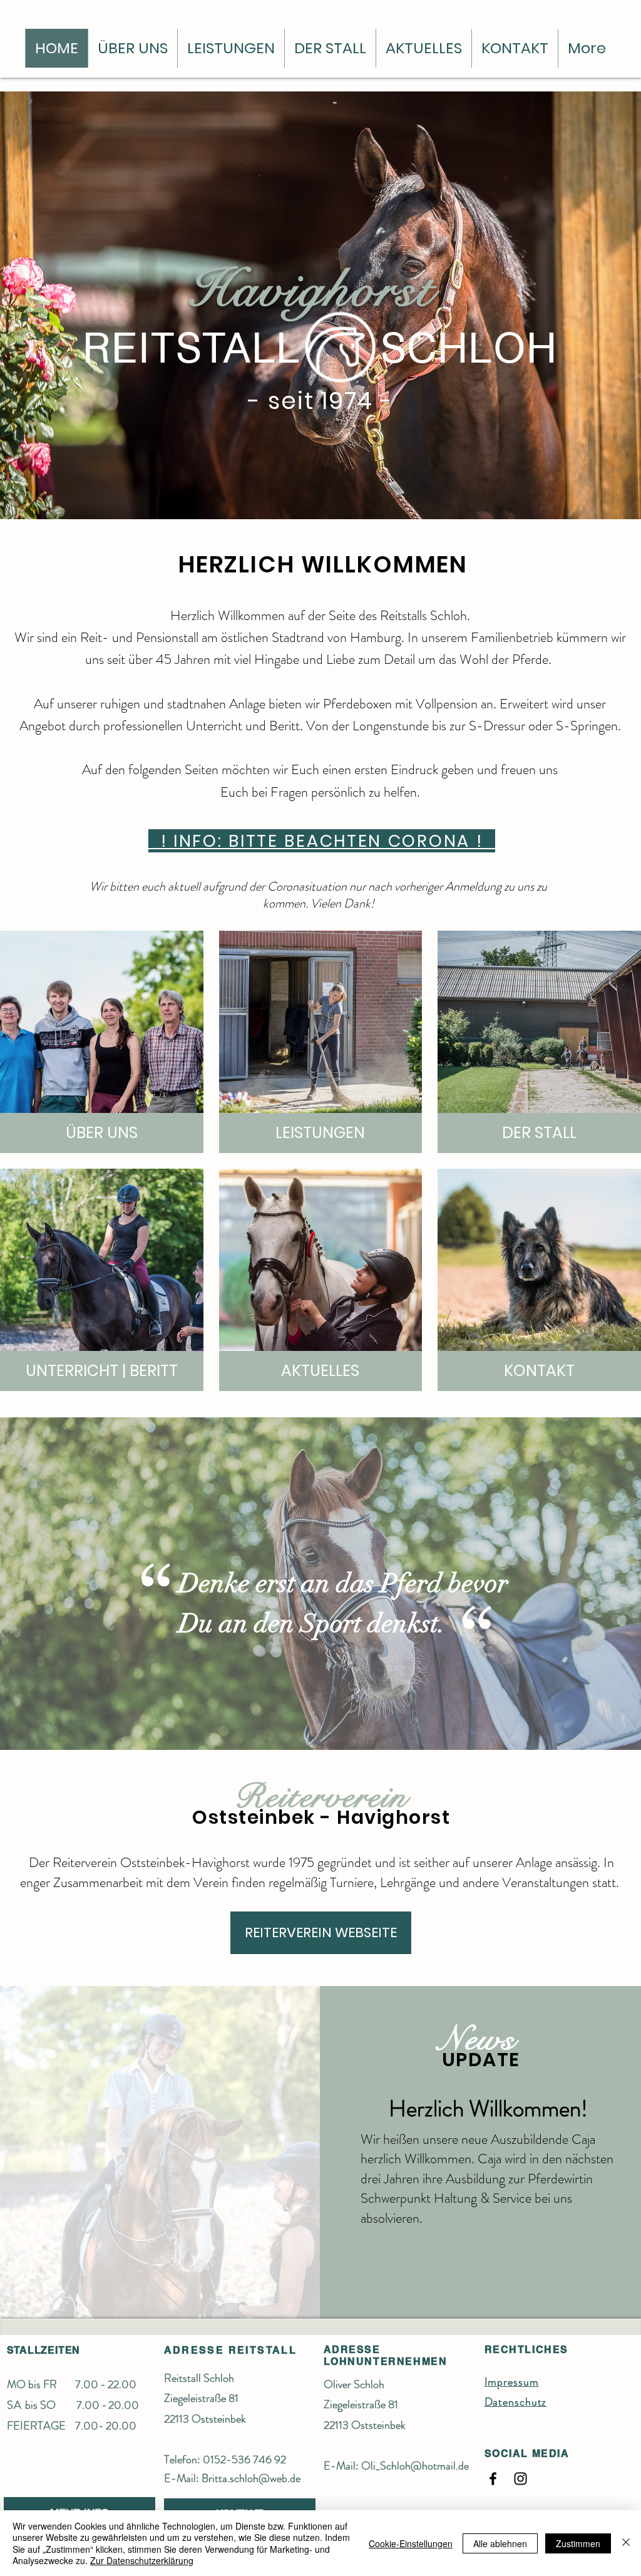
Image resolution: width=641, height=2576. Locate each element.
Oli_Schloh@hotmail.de (415, 2466)
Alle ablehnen (500, 2543)
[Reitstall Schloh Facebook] (493, 2479)
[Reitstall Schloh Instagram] (520, 2479)
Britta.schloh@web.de (251, 2478)
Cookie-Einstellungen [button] (411, 2543)
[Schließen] (626, 2543)
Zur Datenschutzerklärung (142, 2560)
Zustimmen (578, 2543)
